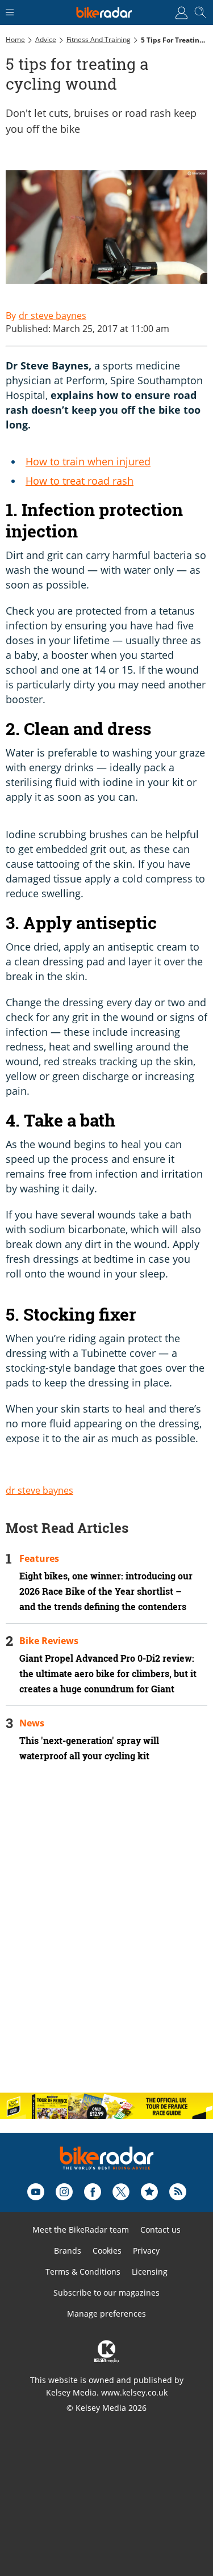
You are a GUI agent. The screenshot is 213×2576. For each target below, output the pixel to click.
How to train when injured (88, 461)
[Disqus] (106, 1937)
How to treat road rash (80, 481)
